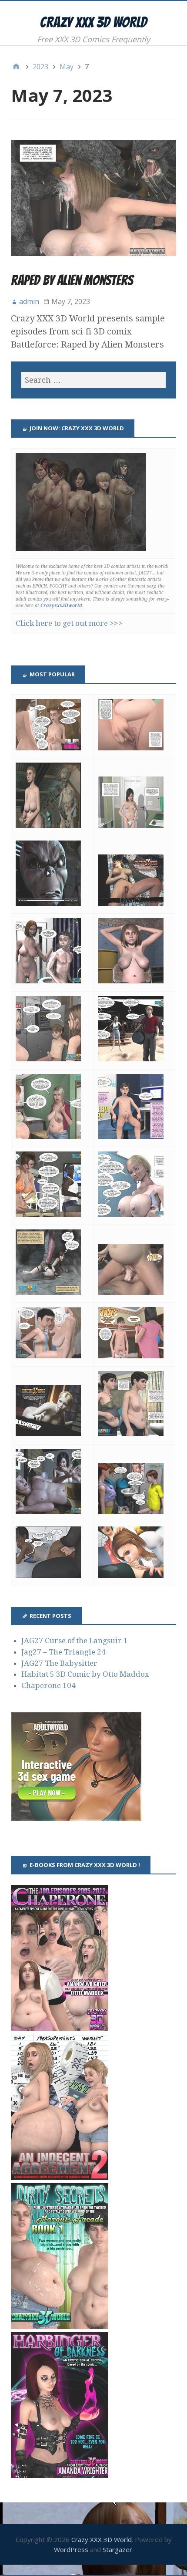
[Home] (16, 67)
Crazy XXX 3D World (93, 22)
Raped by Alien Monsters (72, 280)
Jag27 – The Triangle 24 (63, 1652)
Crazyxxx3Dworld (61, 606)
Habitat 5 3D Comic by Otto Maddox (85, 1674)
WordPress (71, 2549)
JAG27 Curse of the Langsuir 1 (75, 1641)
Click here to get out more (62, 623)
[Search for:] (93, 380)
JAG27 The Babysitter (59, 1663)
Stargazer (117, 2549)
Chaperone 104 (48, 1685)
